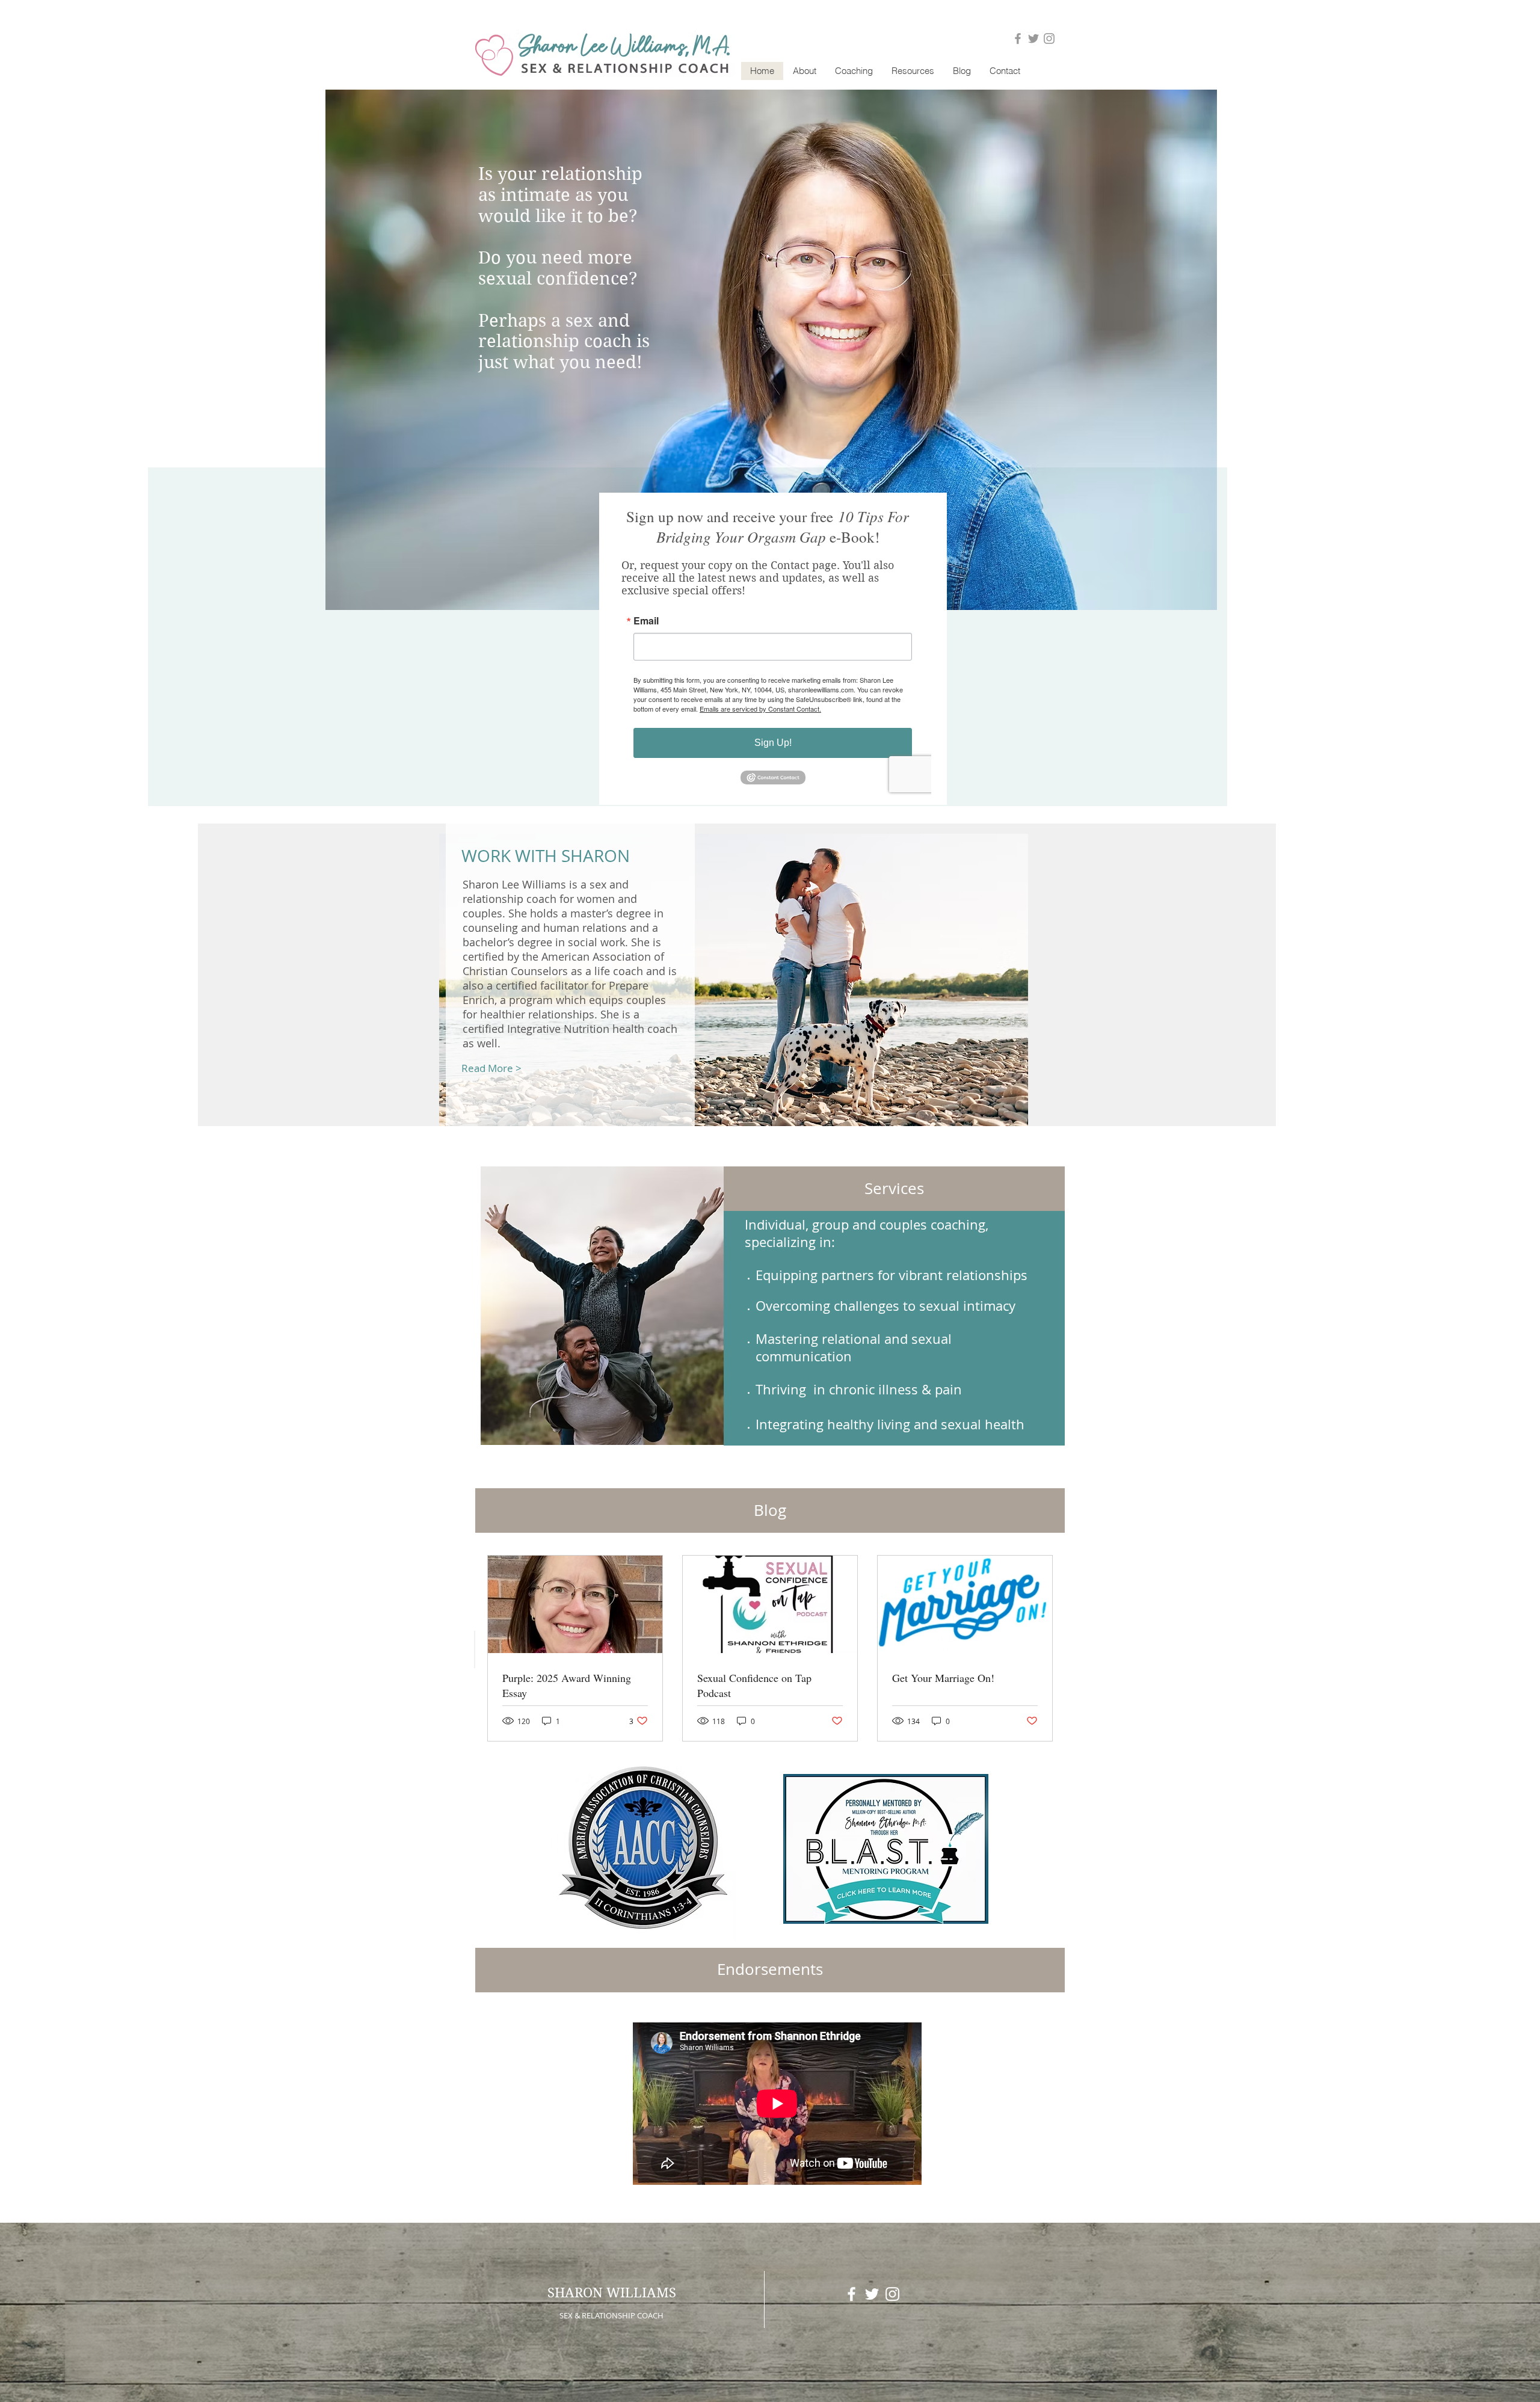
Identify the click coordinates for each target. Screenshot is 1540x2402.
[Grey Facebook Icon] (1018, 38)
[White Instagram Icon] (892, 2294)
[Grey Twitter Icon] (1033, 38)
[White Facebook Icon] (852, 2294)
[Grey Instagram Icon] (1049, 38)
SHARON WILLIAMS (612, 2293)
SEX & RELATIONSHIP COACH (611, 2315)
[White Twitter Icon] (872, 2294)
